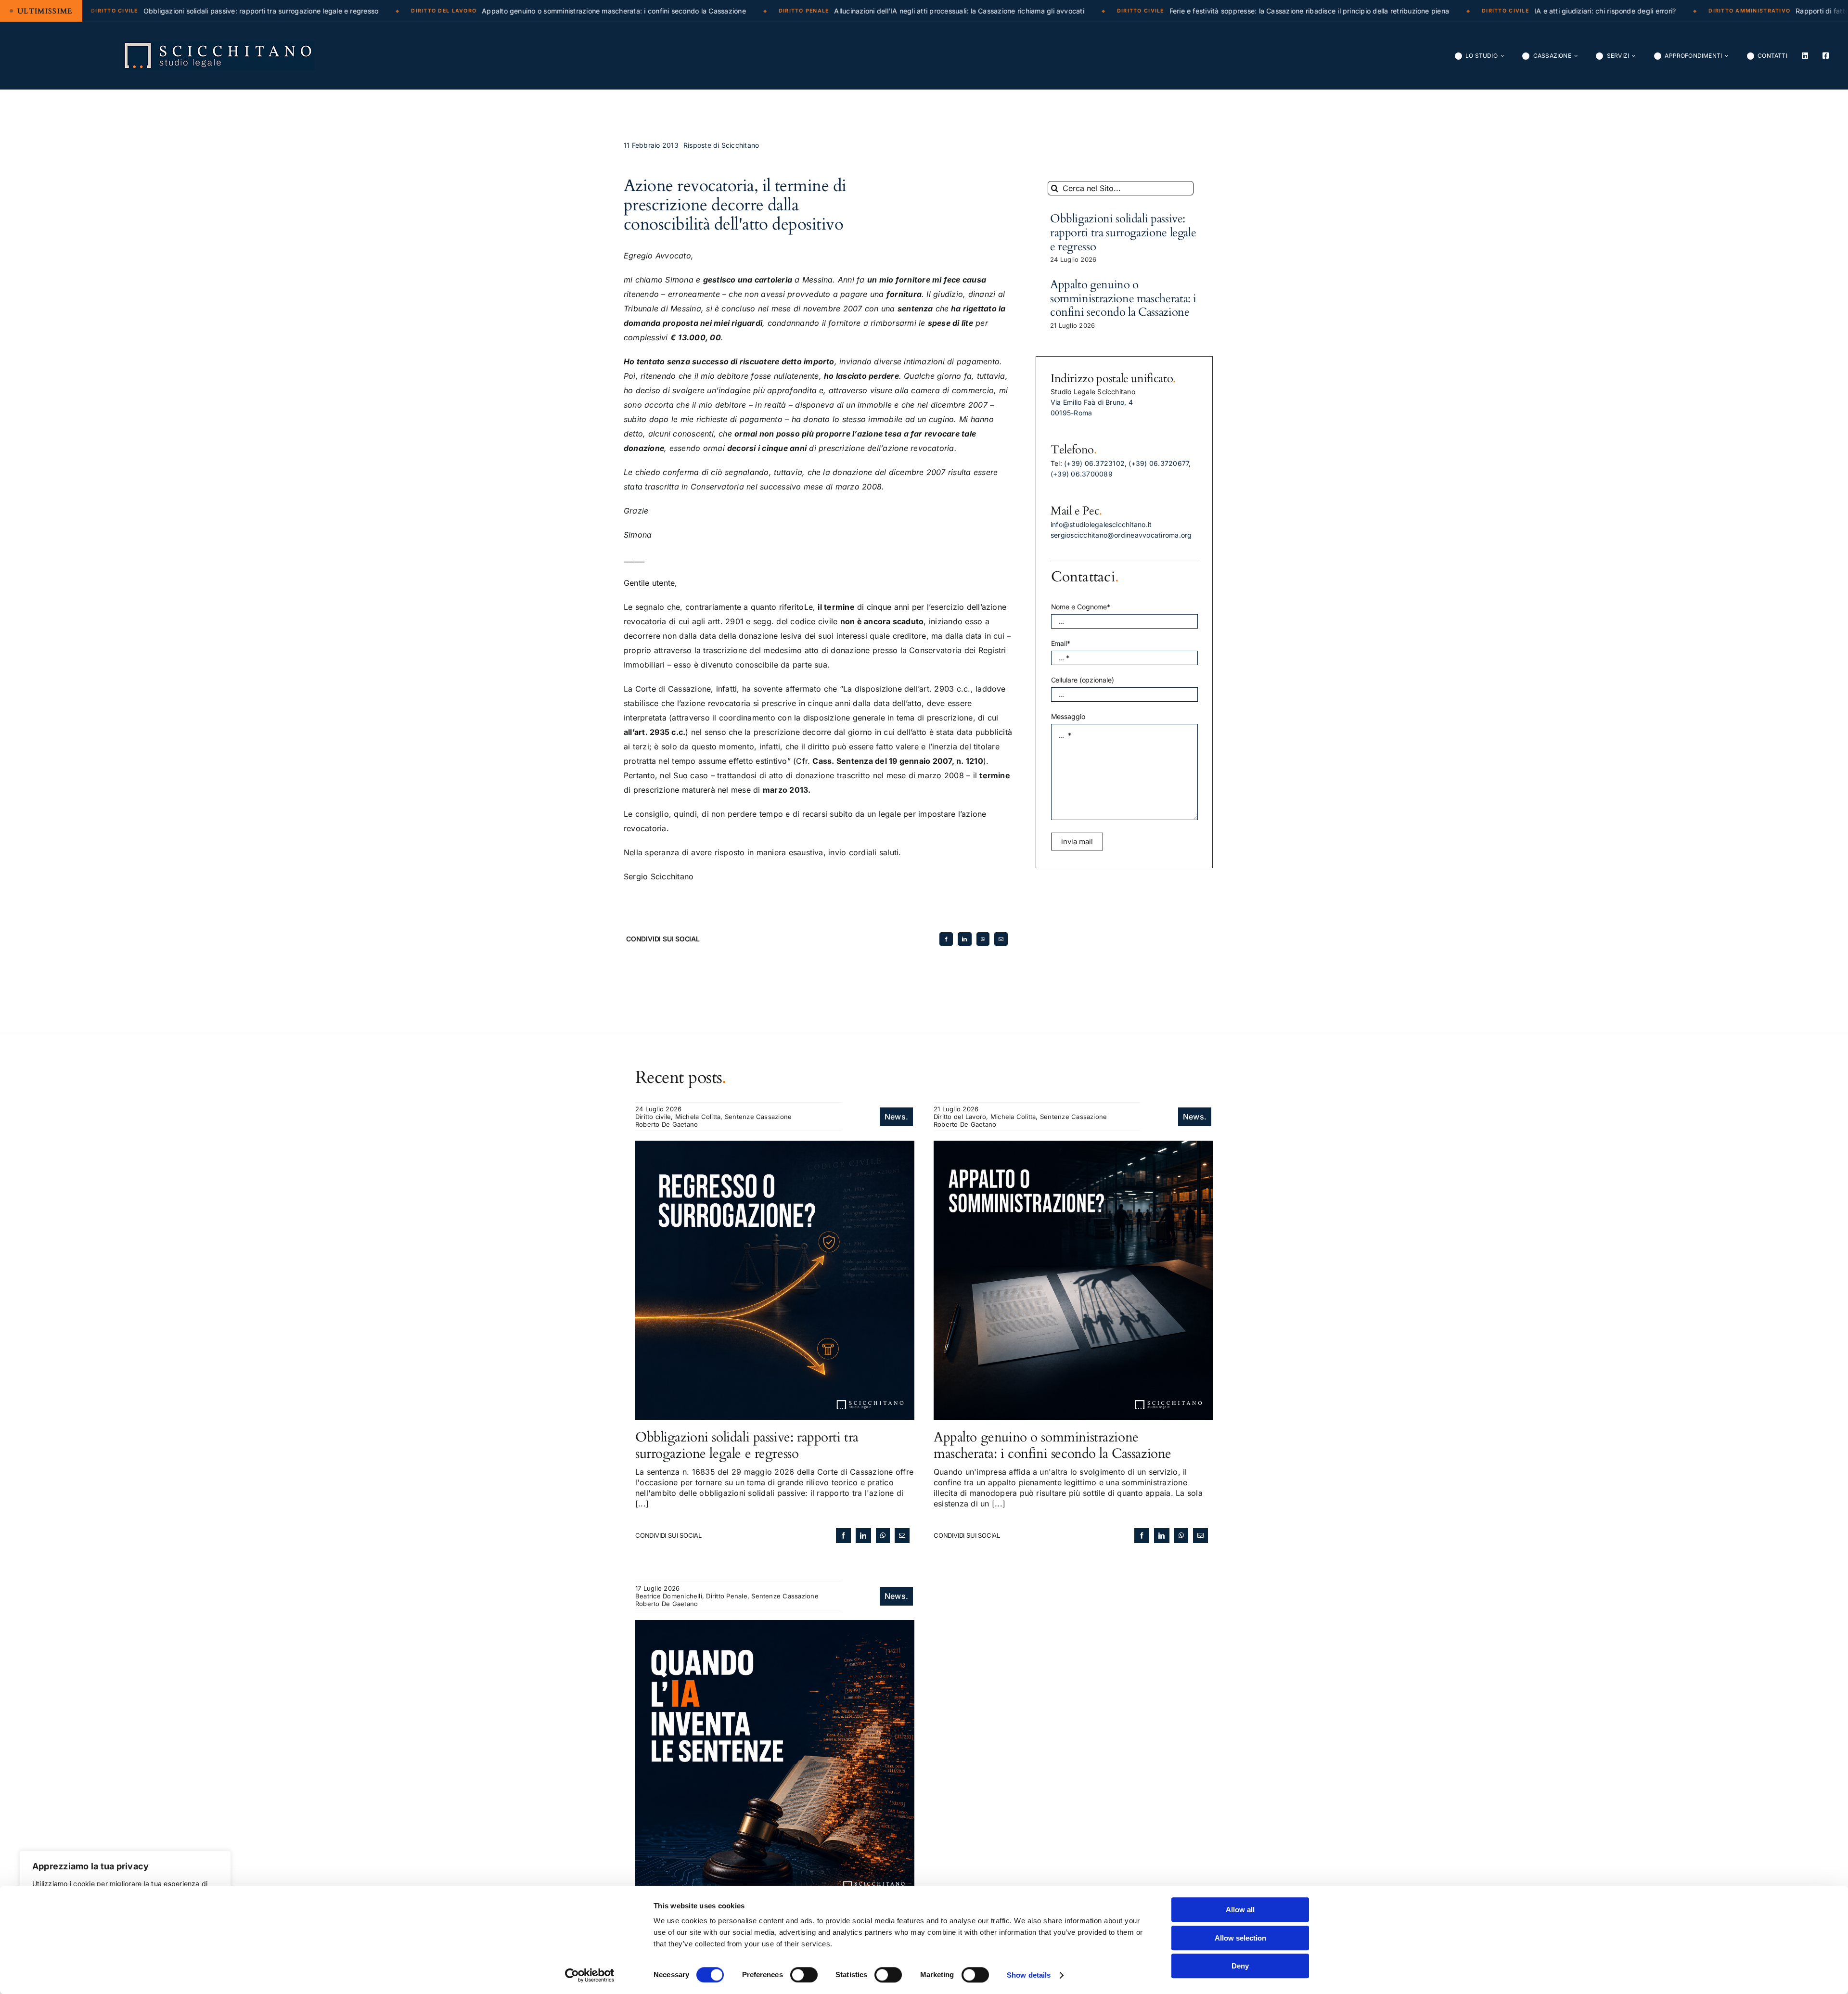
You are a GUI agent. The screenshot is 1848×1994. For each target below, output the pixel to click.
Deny (1240, 1966)
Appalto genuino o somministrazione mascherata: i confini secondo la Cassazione (1123, 299)
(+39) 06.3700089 (1082, 474)
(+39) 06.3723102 (1094, 463)
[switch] (804, 1975)
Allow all (1240, 1910)
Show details (1029, 1975)
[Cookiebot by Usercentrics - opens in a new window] (590, 1975)
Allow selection (1240, 1938)
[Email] (1001, 939)
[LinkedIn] (964, 939)
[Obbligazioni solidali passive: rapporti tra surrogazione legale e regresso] (775, 1146)
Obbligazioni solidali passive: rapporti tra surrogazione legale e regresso (1123, 233)
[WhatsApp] (983, 939)
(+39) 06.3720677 (1159, 463)
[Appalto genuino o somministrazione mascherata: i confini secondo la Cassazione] (1073, 1146)
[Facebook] (946, 939)
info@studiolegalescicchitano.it (1101, 524)
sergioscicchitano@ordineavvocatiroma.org (1121, 535)
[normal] (218, 45)
